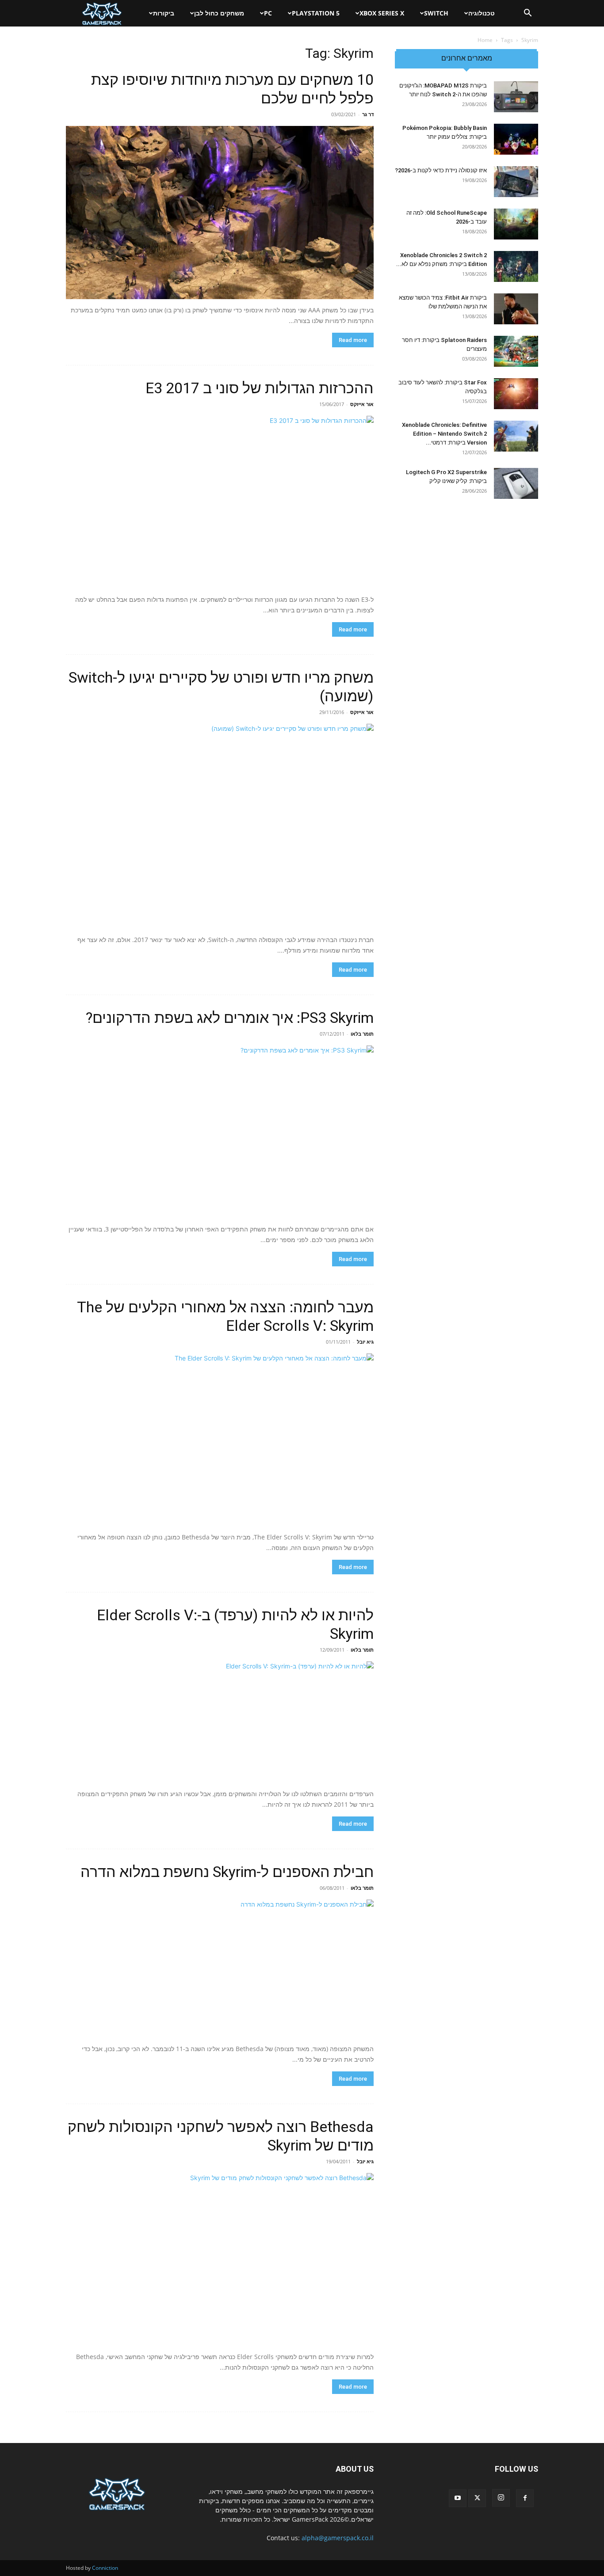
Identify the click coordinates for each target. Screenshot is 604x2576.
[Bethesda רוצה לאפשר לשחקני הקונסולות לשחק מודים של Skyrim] (220, 2259)
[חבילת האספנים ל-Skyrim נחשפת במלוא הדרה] (220, 1969)
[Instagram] (501, 2498)
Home (485, 40)
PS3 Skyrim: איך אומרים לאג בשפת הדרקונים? (230, 1018)
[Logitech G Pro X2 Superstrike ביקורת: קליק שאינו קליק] (516, 483)
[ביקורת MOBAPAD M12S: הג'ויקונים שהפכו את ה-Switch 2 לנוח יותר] (516, 97)
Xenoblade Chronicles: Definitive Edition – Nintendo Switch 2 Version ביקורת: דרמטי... (444, 434)
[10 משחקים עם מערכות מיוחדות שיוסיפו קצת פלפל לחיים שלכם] (220, 213)
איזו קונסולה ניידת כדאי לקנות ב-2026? (441, 170)
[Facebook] (525, 2498)
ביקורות (164, 13)
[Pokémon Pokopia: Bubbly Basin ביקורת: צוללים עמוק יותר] (516, 139)
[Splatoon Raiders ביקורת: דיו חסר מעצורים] (516, 351)
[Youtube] (458, 2498)
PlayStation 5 (316, 13)
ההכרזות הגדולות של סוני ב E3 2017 (260, 388)
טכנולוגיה (482, 13)
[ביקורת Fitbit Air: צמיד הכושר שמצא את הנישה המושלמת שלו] (516, 309)
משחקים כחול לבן (219, 13)
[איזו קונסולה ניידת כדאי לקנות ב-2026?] (516, 182)
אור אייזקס (362, 404)
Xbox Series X (382, 13)
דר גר (368, 114)
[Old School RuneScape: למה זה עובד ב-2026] (516, 224)
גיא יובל (365, 1342)
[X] (477, 2498)
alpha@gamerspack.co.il (338, 2538)
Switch (436, 13)
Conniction (105, 2568)
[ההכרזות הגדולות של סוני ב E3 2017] (220, 502)
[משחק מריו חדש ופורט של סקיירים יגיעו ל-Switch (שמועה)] (220, 826)
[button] (528, 14)
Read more (353, 340)
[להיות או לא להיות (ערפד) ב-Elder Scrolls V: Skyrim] (220, 1722)
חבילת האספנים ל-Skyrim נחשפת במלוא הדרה (227, 1872)
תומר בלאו (362, 1034)
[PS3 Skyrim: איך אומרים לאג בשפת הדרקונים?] (220, 1132)
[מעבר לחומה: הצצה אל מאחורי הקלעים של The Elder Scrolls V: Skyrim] (220, 1440)
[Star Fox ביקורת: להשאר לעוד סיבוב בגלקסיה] (516, 394)
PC (268, 13)
